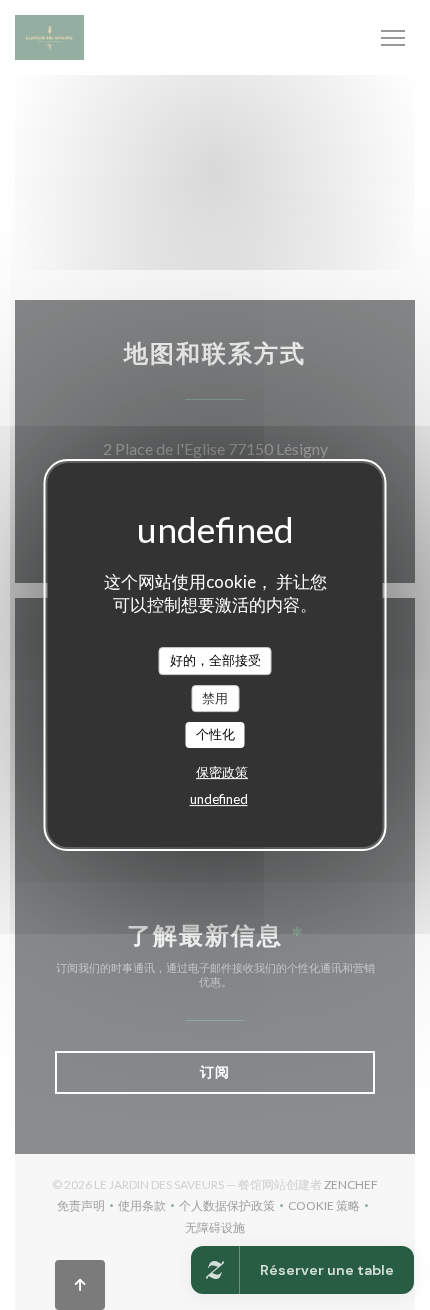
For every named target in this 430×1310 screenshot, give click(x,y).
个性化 (215, 734)
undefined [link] (219, 799)
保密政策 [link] (222, 772)
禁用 (215, 698)
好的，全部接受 (215, 660)
